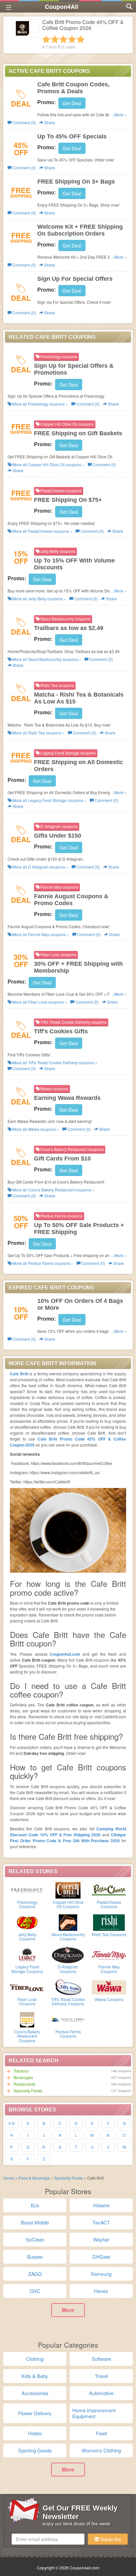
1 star (46, 39)
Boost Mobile (35, 2222)
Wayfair (101, 2239)
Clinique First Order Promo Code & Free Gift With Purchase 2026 (68, 1838)
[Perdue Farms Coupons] (68, 2019)
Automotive (101, 2393)
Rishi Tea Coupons (109, 1934)
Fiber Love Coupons (27, 2001)
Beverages (23, 2077)
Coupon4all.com (65, 1654)
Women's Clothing (101, 2450)
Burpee (35, 2257)
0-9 (12, 2123)
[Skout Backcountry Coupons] (68, 1922)
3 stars (63, 39)
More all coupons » (40, 404)
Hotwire (101, 2205)
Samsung (101, 2274)
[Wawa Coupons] (109, 1987)
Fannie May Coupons (109, 1969)
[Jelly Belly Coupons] (27, 1922)
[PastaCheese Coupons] (109, 1890)
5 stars (81, 39)
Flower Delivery (35, 2413)
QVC (35, 2291)
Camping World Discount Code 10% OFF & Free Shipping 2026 (68, 1832)
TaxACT (101, 2222)
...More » (119, 114)
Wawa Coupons (109, 1999)
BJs (35, 2205)
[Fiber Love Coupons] (27, 1987)
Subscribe (110, 2539)
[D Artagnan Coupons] (68, 1954)
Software (101, 2359)
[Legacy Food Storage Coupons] (27, 1954)
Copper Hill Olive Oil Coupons (68, 1904)
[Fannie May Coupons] (109, 1954)
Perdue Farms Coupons (68, 2034)
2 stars (55, 39)
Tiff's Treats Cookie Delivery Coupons (68, 2001)
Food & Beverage (35, 2178)
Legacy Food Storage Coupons (27, 1969)
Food (101, 2433)
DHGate (101, 2257)
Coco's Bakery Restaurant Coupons (27, 2036)
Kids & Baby (35, 2376)
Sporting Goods (35, 2450)
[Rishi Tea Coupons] (109, 1922)
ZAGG (35, 2274)
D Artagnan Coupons (68, 1969)
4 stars (72, 39)
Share (49, 122)
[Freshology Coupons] (27, 1890)
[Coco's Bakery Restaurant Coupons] (27, 2019)
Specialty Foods (28, 2090)
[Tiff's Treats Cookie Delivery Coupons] (68, 1987)
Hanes (101, 2291)
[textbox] (48, 2539)
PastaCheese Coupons (109, 1904)
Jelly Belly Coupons (27, 1936)
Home (9, 2178)
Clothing (35, 2359)
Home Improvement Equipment (94, 2413)
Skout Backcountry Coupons (68, 1936)
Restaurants (24, 2084)
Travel (101, 2376)
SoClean (35, 2239)
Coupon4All (62, 7)
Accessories (35, 2393)
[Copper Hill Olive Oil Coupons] (68, 1890)
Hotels (35, 2433)
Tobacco (21, 2071)
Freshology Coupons (27, 1904)
